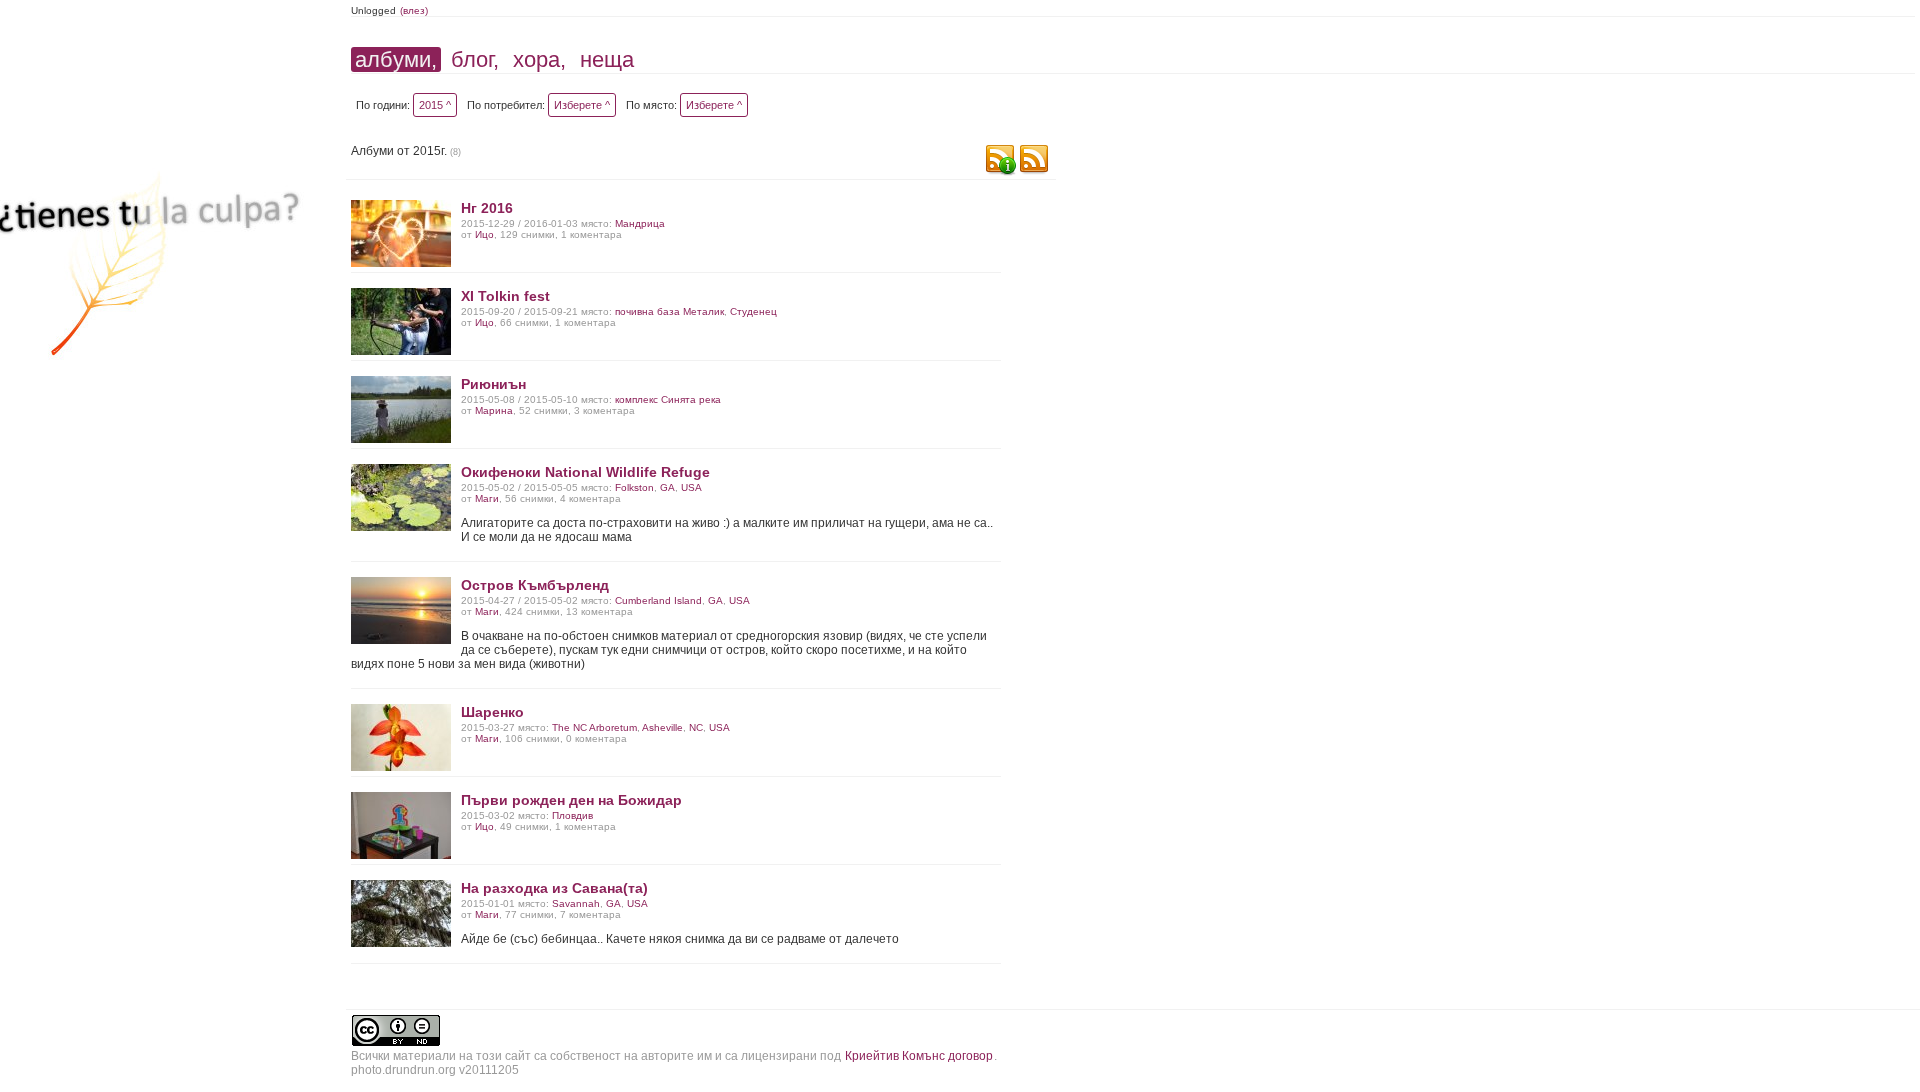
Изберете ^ (582, 105)
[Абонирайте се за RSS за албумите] (1034, 161)
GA (667, 487)
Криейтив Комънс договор (919, 1056)
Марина (494, 410)
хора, (539, 59)
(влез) (414, 10)
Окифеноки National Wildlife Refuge (585, 472)
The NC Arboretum (594, 727)
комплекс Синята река (668, 399)
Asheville (662, 727)
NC (696, 727)
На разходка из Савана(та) (554, 888)
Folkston (634, 487)
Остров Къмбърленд (535, 585)
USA (691, 487)
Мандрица (640, 223)
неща (607, 59)
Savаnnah (576, 903)
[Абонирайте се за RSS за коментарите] (1000, 161)
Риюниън (493, 384)
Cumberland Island (658, 600)
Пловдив (572, 815)
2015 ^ (435, 105)
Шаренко (492, 712)
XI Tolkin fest (505, 296)
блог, (475, 59)
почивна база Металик (669, 311)
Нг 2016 (487, 208)
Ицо (484, 234)
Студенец (753, 311)
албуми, (396, 59)
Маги (487, 498)
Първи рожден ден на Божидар (571, 800)
